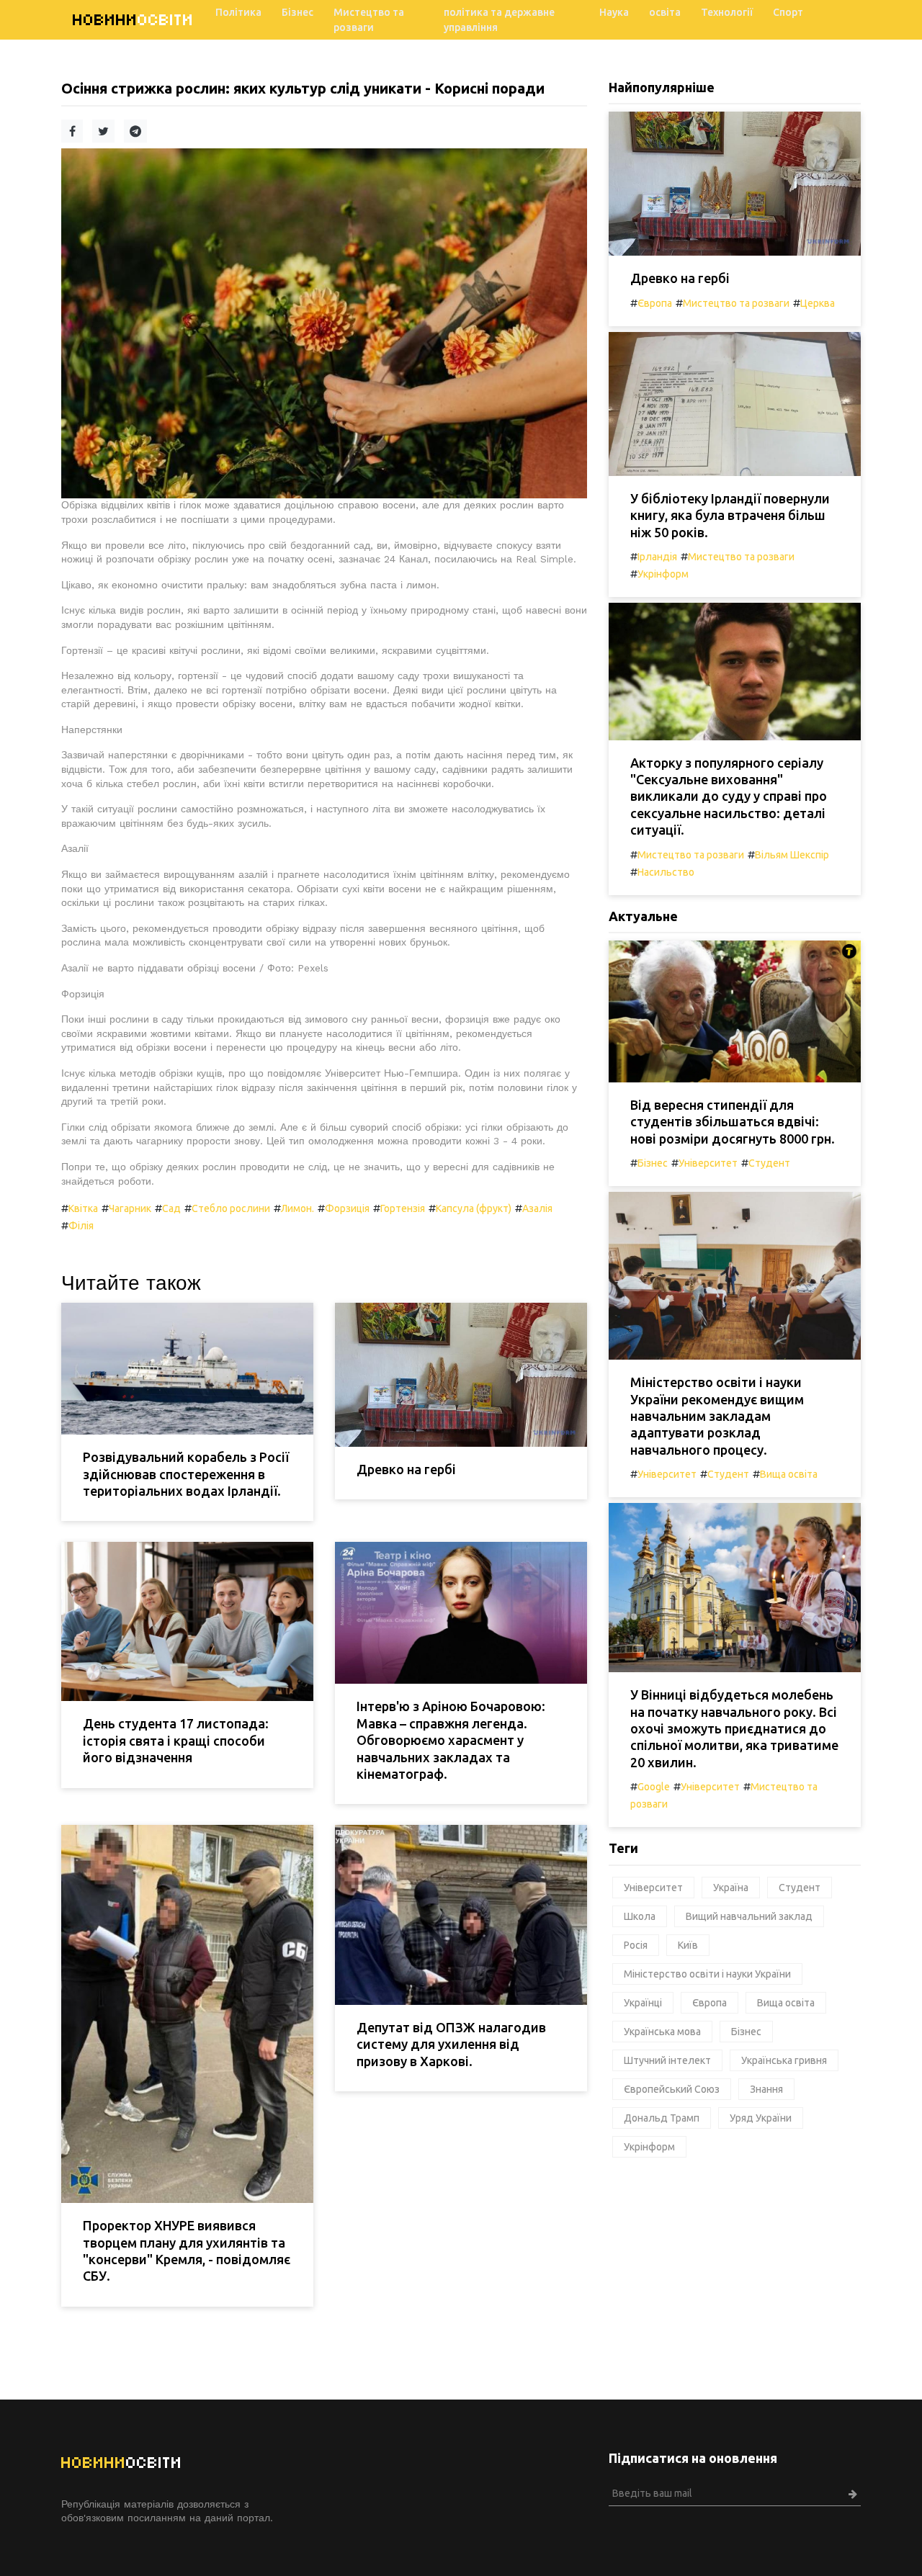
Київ (688, 1945)
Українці (643, 2003)
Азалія (537, 1208)
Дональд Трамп (662, 2118)
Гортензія (403, 1208)
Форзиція (347, 1208)
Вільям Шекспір (792, 855)
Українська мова (662, 2032)
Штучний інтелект (667, 2060)
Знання (766, 2089)
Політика (238, 12)
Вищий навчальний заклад (749, 1916)
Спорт (788, 12)
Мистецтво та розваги (369, 20)
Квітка (83, 1208)
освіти (133, 20)
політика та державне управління (499, 20)
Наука (614, 12)
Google (654, 1787)
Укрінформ (663, 574)
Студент (769, 1163)
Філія (81, 1226)
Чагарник (130, 1208)
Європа (655, 303)
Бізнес (297, 12)
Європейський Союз (672, 2089)
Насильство (666, 872)
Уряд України (761, 2118)
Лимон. (297, 1208)
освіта (665, 12)
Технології (727, 12)
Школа (640, 1916)
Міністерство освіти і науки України (707, 1974)
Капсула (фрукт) (474, 1208)
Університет (708, 1163)
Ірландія (657, 557)
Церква (818, 303)
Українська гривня (784, 2060)
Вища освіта (789, 1474)
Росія (636, 1945)
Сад (171, 1208)
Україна (731, 1888)
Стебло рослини (231, 1208)
